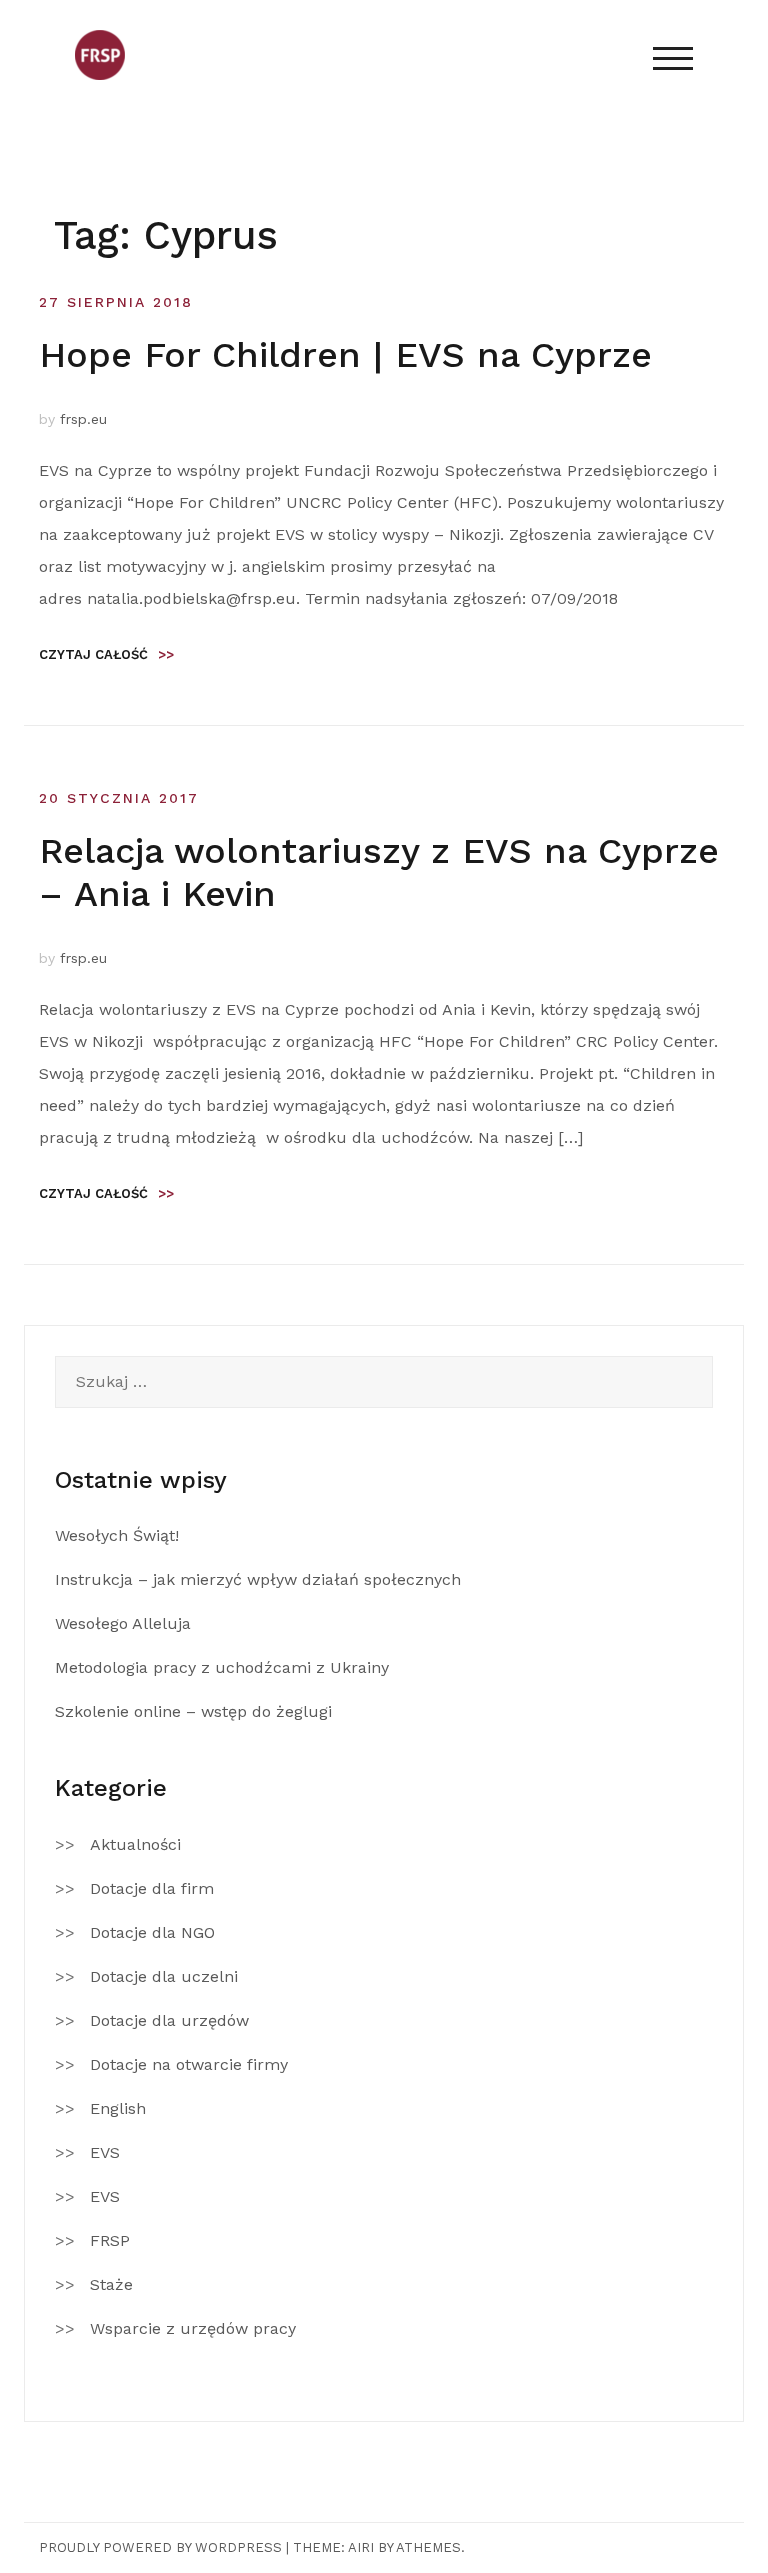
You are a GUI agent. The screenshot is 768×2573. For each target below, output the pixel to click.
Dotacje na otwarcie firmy (189, 2064)
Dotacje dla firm (152, 1888)
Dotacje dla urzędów (169, 2020)
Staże (111, 2284)
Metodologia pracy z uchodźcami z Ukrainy (222, 1667)
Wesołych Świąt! (117, 1535)
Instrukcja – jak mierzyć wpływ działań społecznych (258, 1579)
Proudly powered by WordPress (160, 2547)
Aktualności (135, 1844)
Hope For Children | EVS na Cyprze (345, 355)
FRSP (110, 2240)
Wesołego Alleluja (123, 1623)
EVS (105, 2152)
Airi (361, 2547)
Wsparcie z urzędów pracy (193, 2328)
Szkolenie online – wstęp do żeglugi (193, 1711)
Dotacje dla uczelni (164, 1976)
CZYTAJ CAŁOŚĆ (106, 654)
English (118, 2108)
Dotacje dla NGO (152, 1932)
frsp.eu (83, 419)
